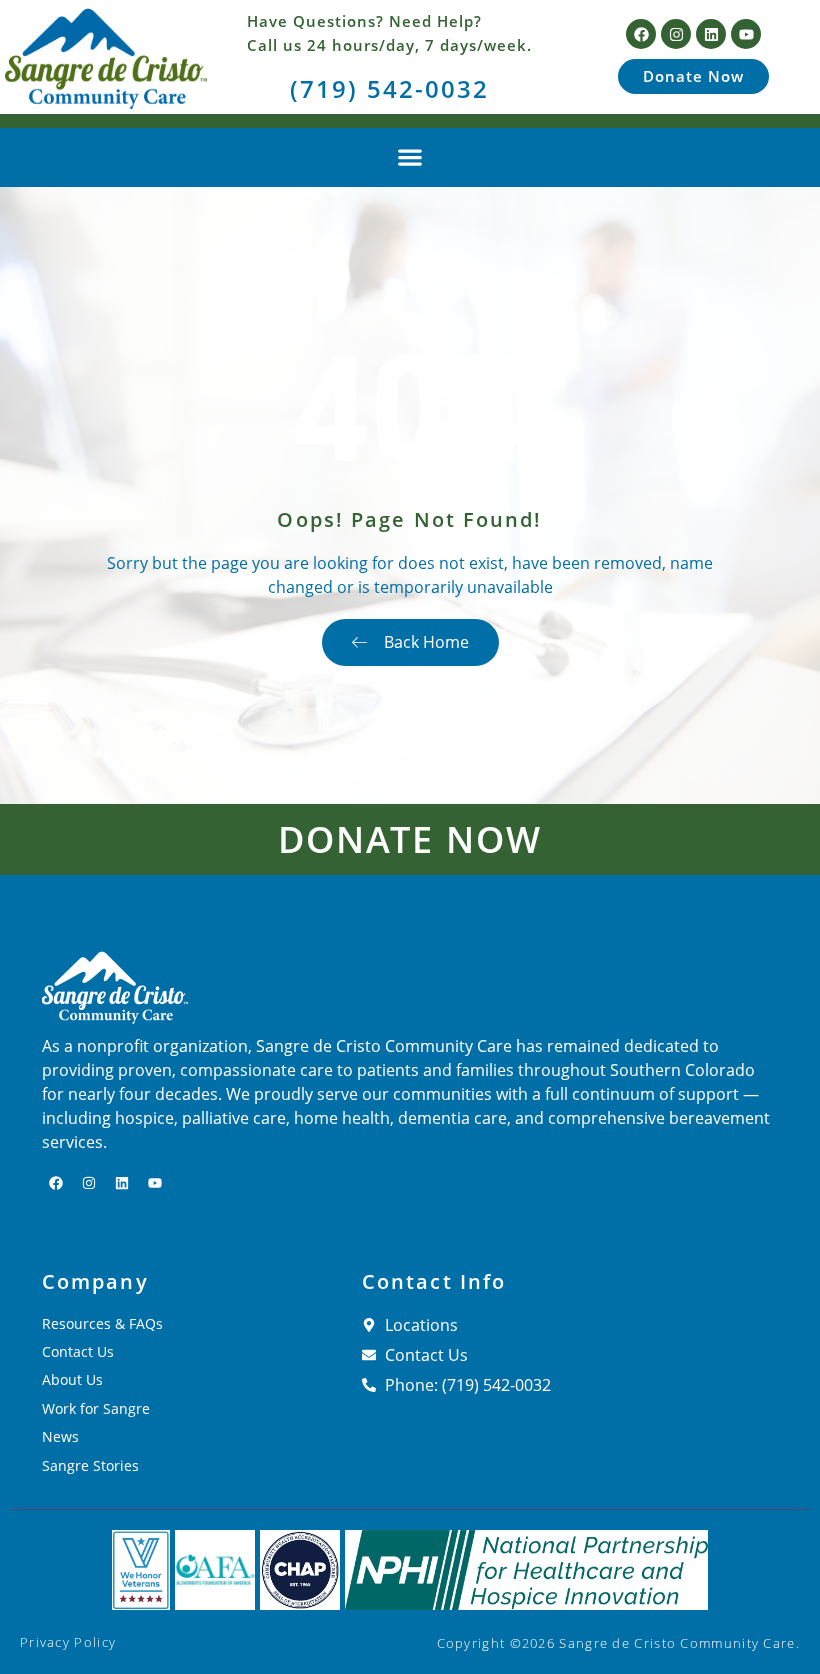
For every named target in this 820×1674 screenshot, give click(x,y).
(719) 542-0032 (389, 88)
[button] (410, 157)
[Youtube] (746, 34)
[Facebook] (641, 34)
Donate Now (410, 839)
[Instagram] (676, 34)
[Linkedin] (711, 34)
